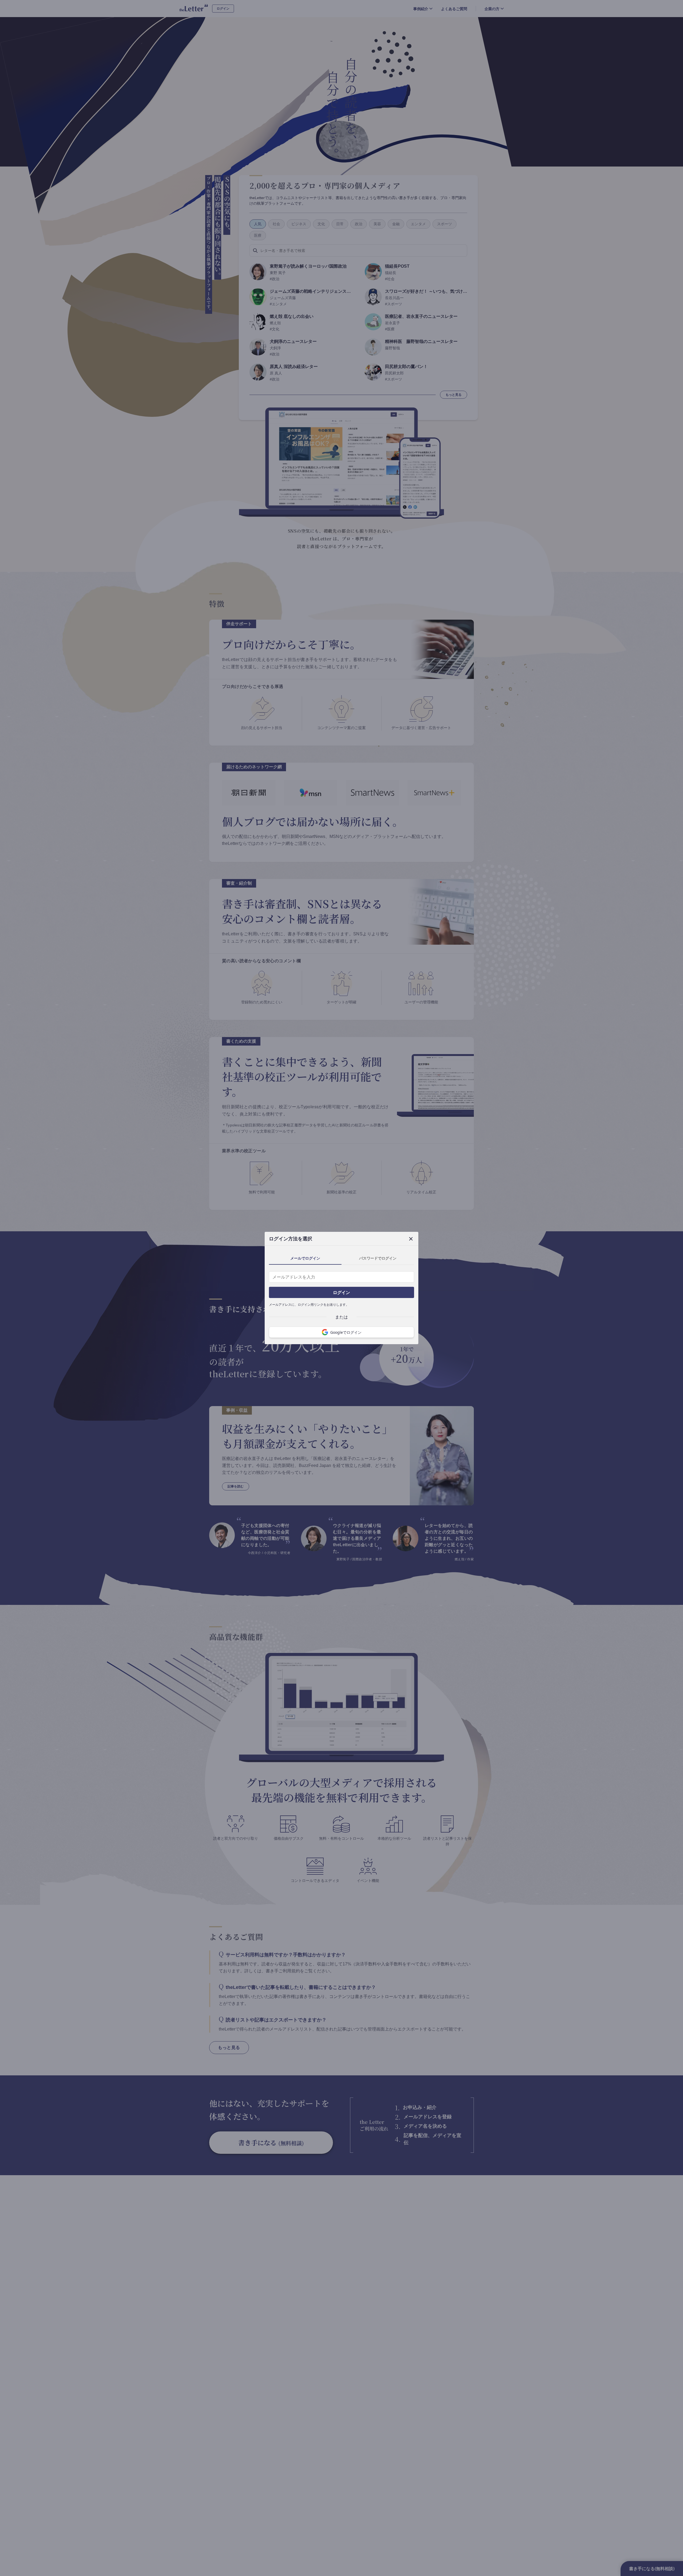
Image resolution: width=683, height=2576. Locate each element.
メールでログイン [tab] (305, 1258)
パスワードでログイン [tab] (378, 1258)
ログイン (341, 1292)
